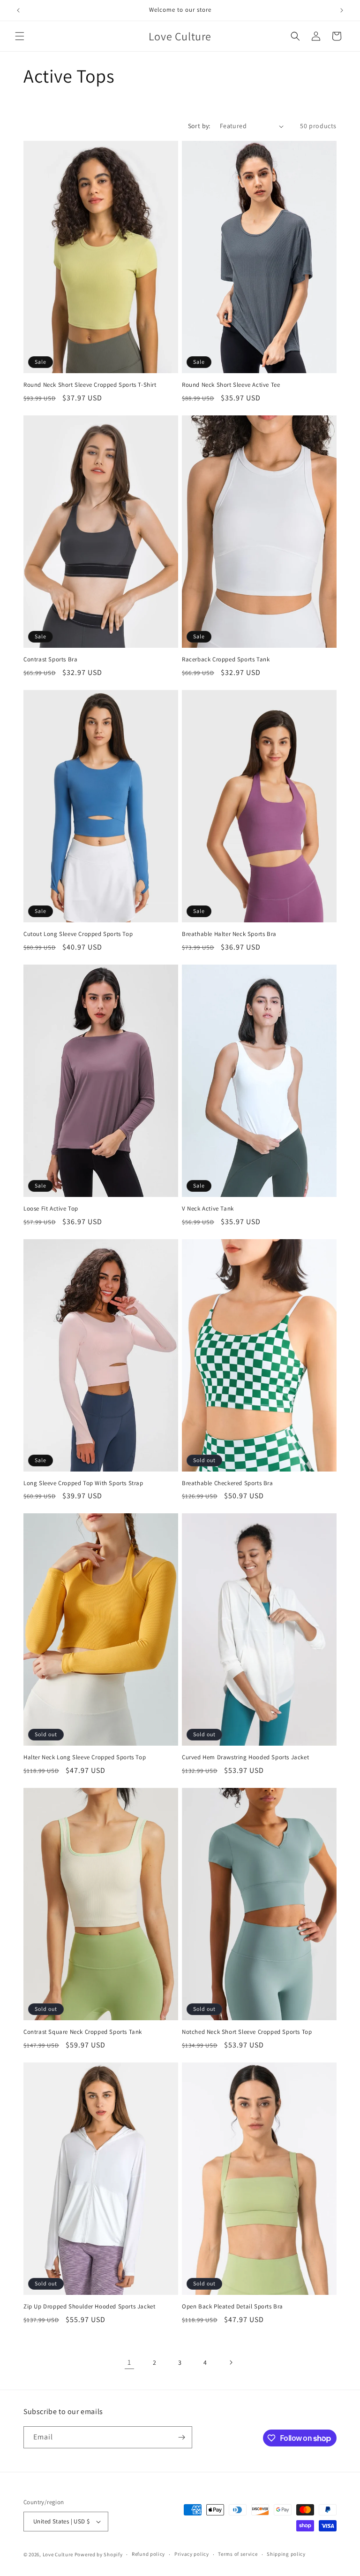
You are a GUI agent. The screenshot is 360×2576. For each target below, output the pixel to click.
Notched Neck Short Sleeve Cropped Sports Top (247, 2032)
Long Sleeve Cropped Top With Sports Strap (83, 1483)
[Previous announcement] (18, 10)
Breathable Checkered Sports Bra (228, 1483)
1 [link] (129, 2362)
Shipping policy (286, 2554)
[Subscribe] (181, 2437)
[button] (20, 36)
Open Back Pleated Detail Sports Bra (232, 2307)
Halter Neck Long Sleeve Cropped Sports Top (85, 1757)
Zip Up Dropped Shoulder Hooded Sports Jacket (89, 2307)
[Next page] (231, 2362)
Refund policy (148, 2554)
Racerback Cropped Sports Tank (226, 659)
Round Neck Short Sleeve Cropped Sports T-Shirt (90, 385)
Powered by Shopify (99, 2554)
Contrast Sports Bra (50, 659)
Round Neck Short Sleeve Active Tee (231, 385)
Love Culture (58, 2554)
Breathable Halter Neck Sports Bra (229, 934)
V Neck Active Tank (208, 1209)
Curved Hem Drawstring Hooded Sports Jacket (245, 1757)
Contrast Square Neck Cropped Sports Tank (83, 2032)
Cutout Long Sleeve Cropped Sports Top (78, 934)
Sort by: (199, 126)
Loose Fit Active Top (51, 1209)
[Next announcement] (342, 10)
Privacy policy (192, 2554)
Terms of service (238, 2554)
